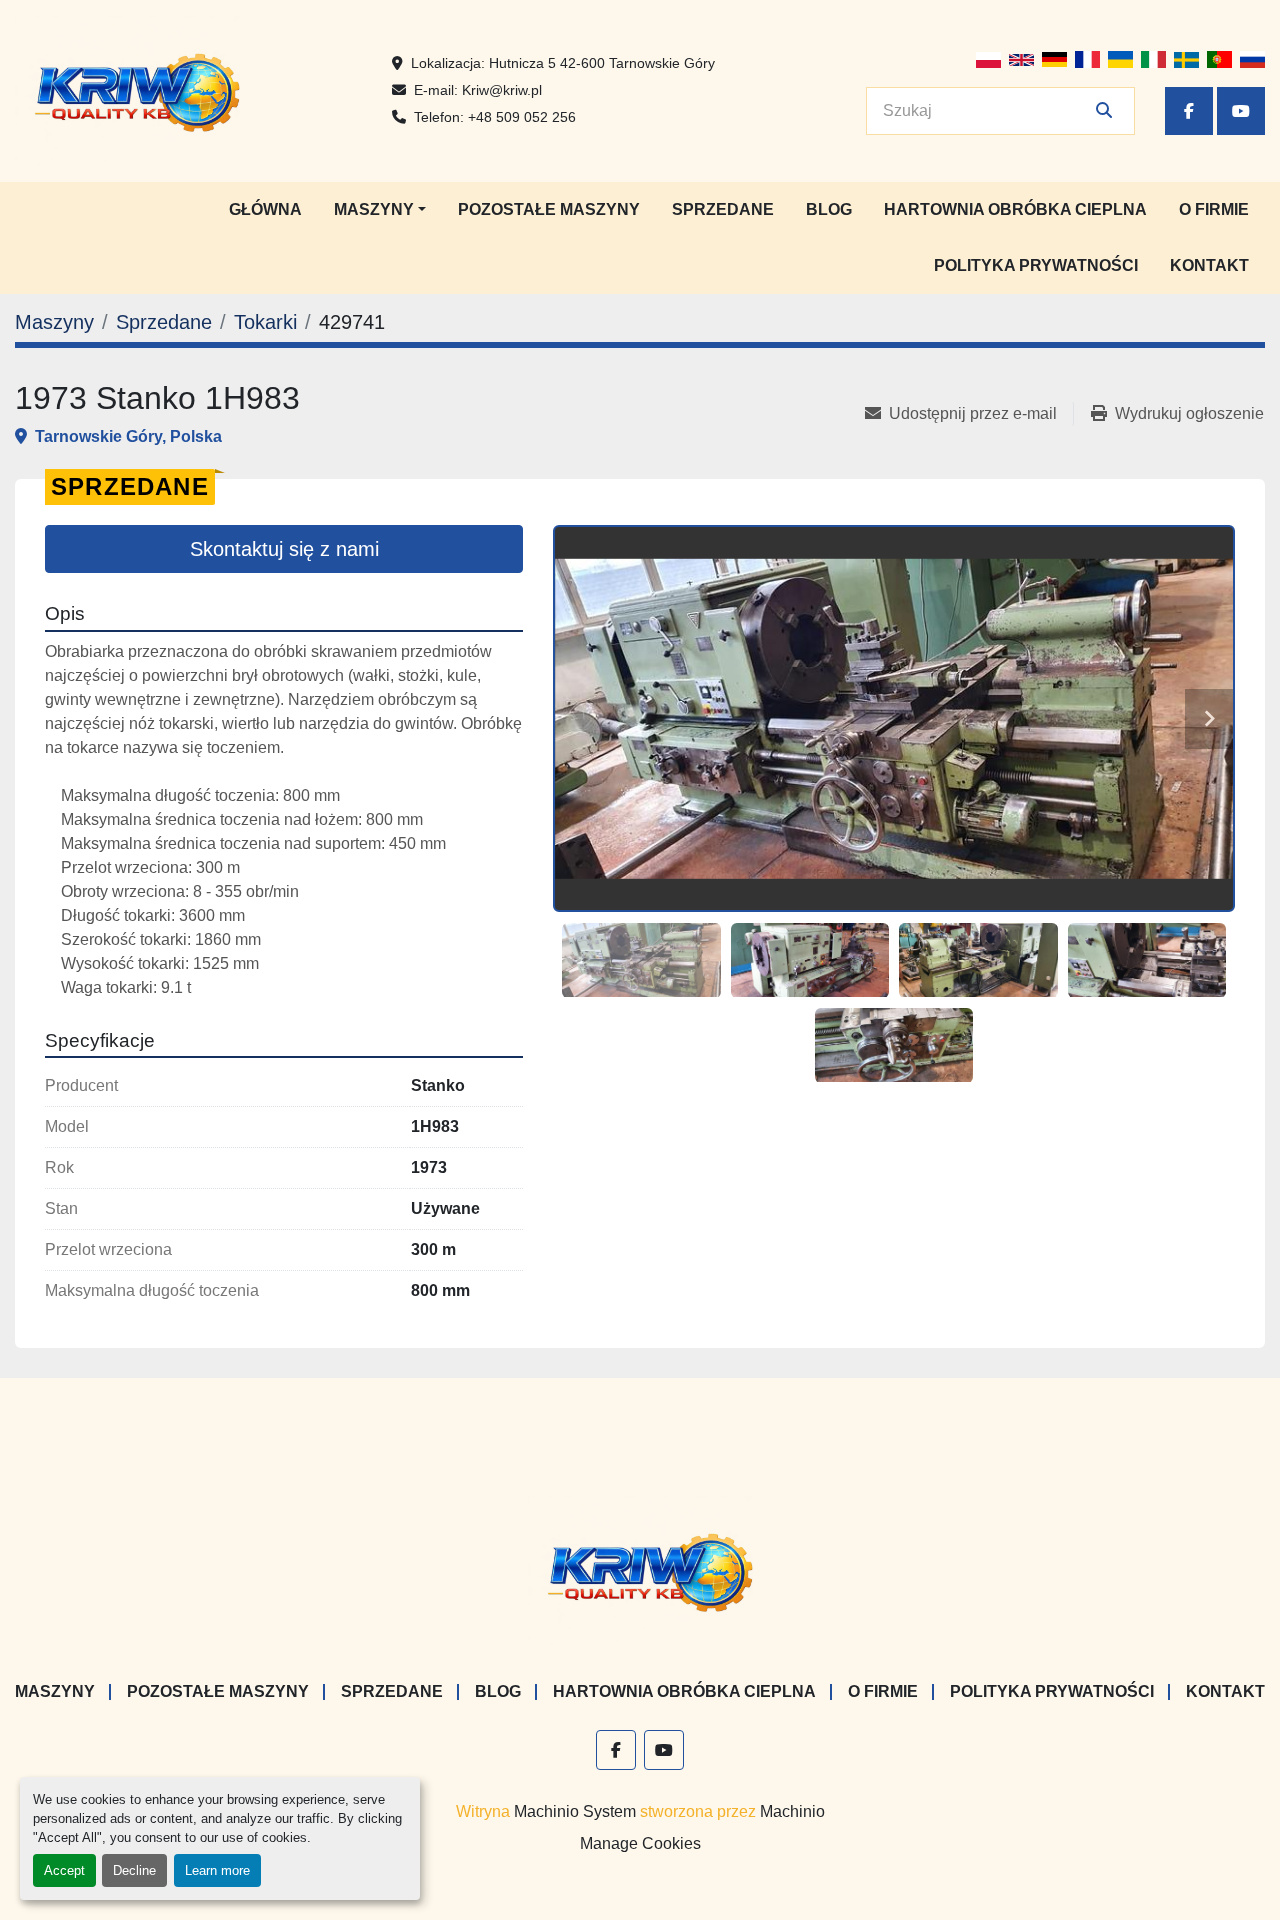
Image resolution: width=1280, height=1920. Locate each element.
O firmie (1214, 209)
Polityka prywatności (1036, 265)
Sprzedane (723, 209)
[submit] (1104, 111)
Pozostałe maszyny (549, 209)
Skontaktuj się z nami (284, 549)
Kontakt (1209, 265)
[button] (380, 210)
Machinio (792, 1811)
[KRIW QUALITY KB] (640, 1570)
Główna (265, 209)
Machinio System (575, 1811)
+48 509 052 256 (522, 117)
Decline (134, 1870)
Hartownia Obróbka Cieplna (1015, 209)
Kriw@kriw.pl (502, 90)
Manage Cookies (640, 1843)
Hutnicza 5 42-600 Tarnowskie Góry (602, 63)
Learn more (217, 1870)
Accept (64, 1870)
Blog (829, 209)
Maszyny (374, 209)
